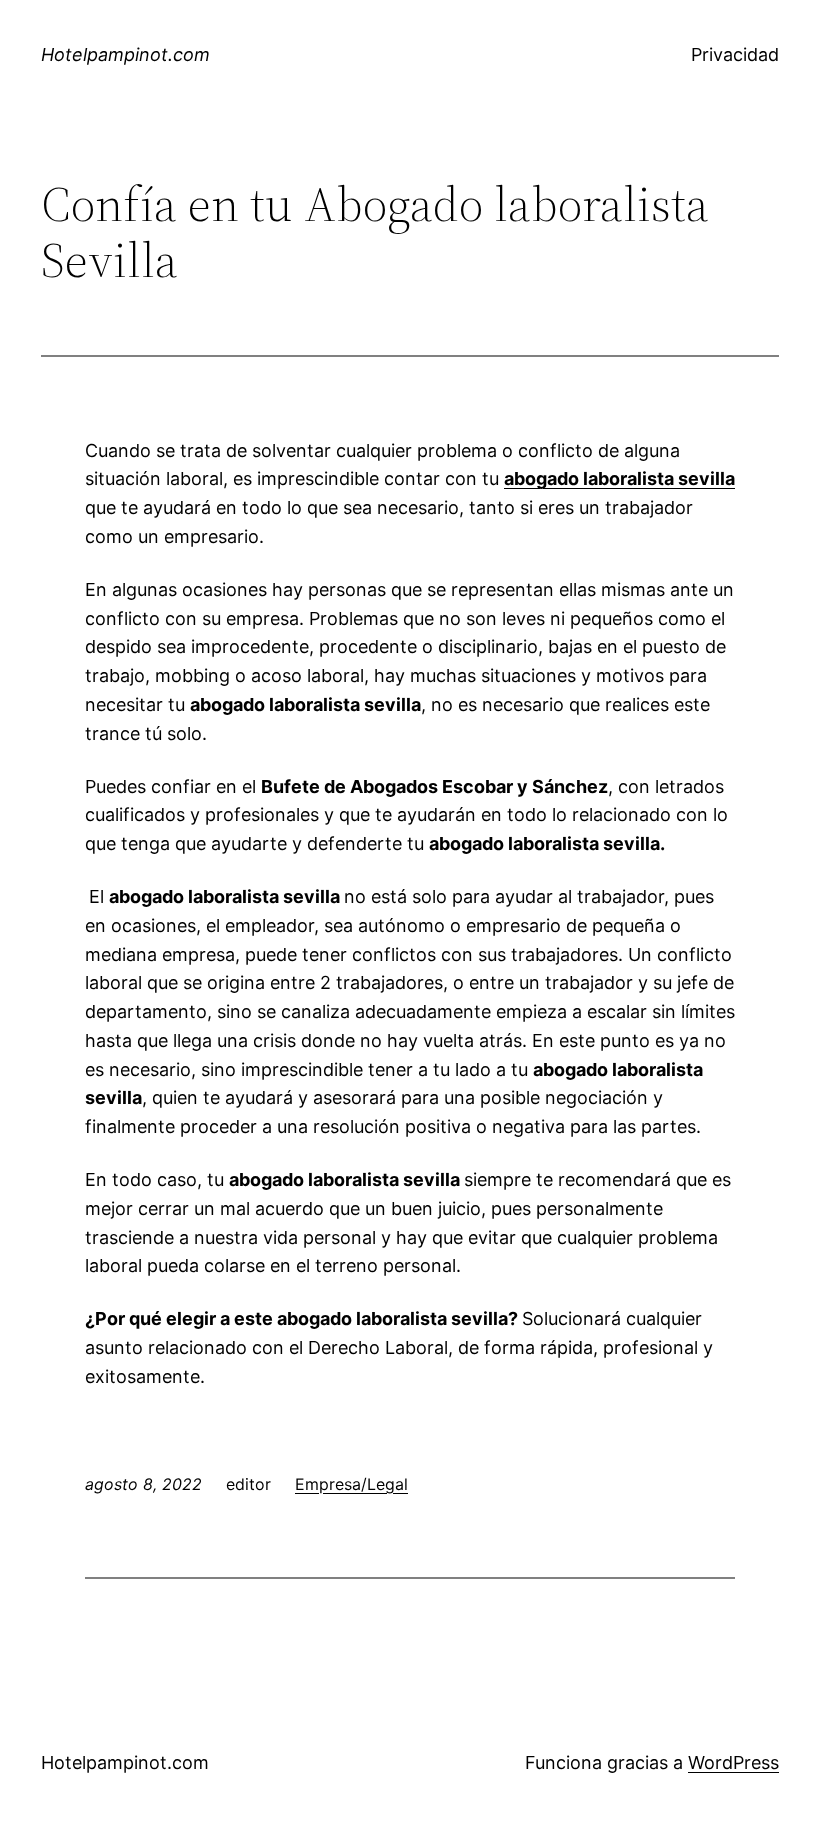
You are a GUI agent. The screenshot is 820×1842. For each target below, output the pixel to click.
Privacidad (735, 54)
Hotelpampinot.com (125, 54)
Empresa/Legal (351, 1484)
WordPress (733, 1762)
